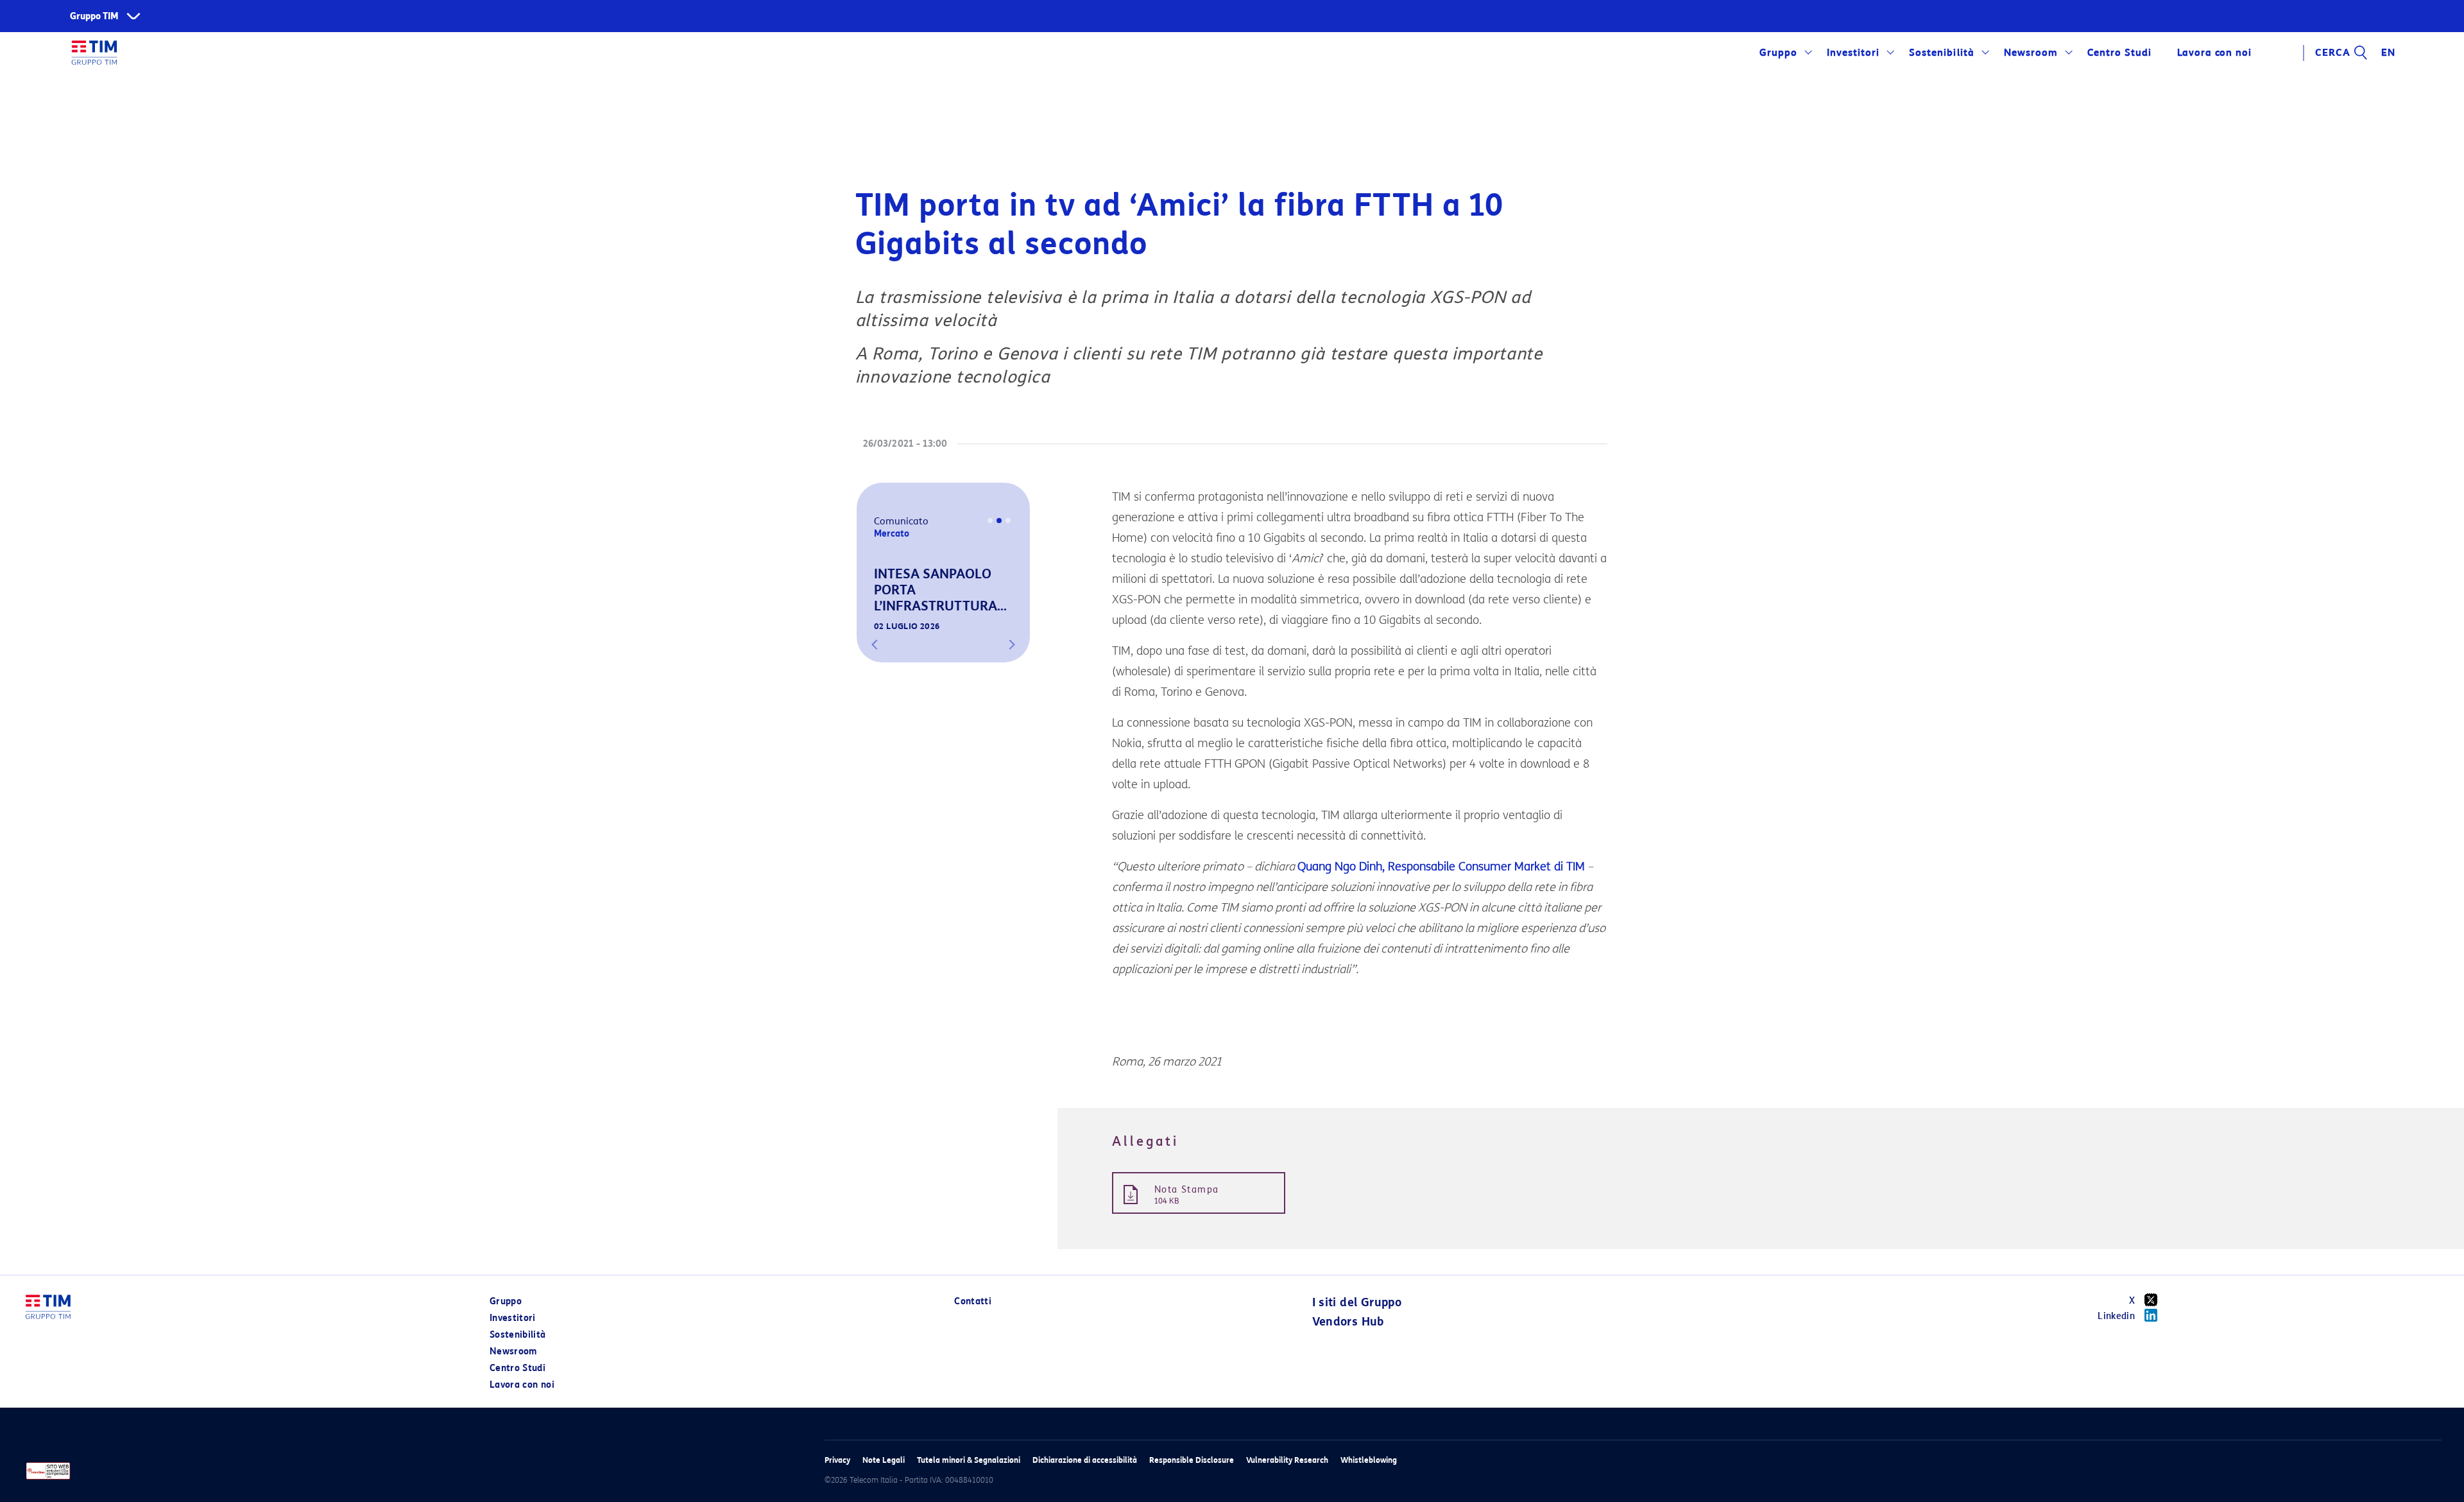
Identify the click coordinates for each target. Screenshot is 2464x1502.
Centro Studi (518, 1368)
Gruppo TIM (94, 16)
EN (2388, 53)
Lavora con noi (522, 1385)
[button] (875, 644)
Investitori (1853, 53)
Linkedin (2116, 1316)
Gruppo (1778, 53)
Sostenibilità (1941, 53)
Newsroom (2031, 53)
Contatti (973, 1301)
